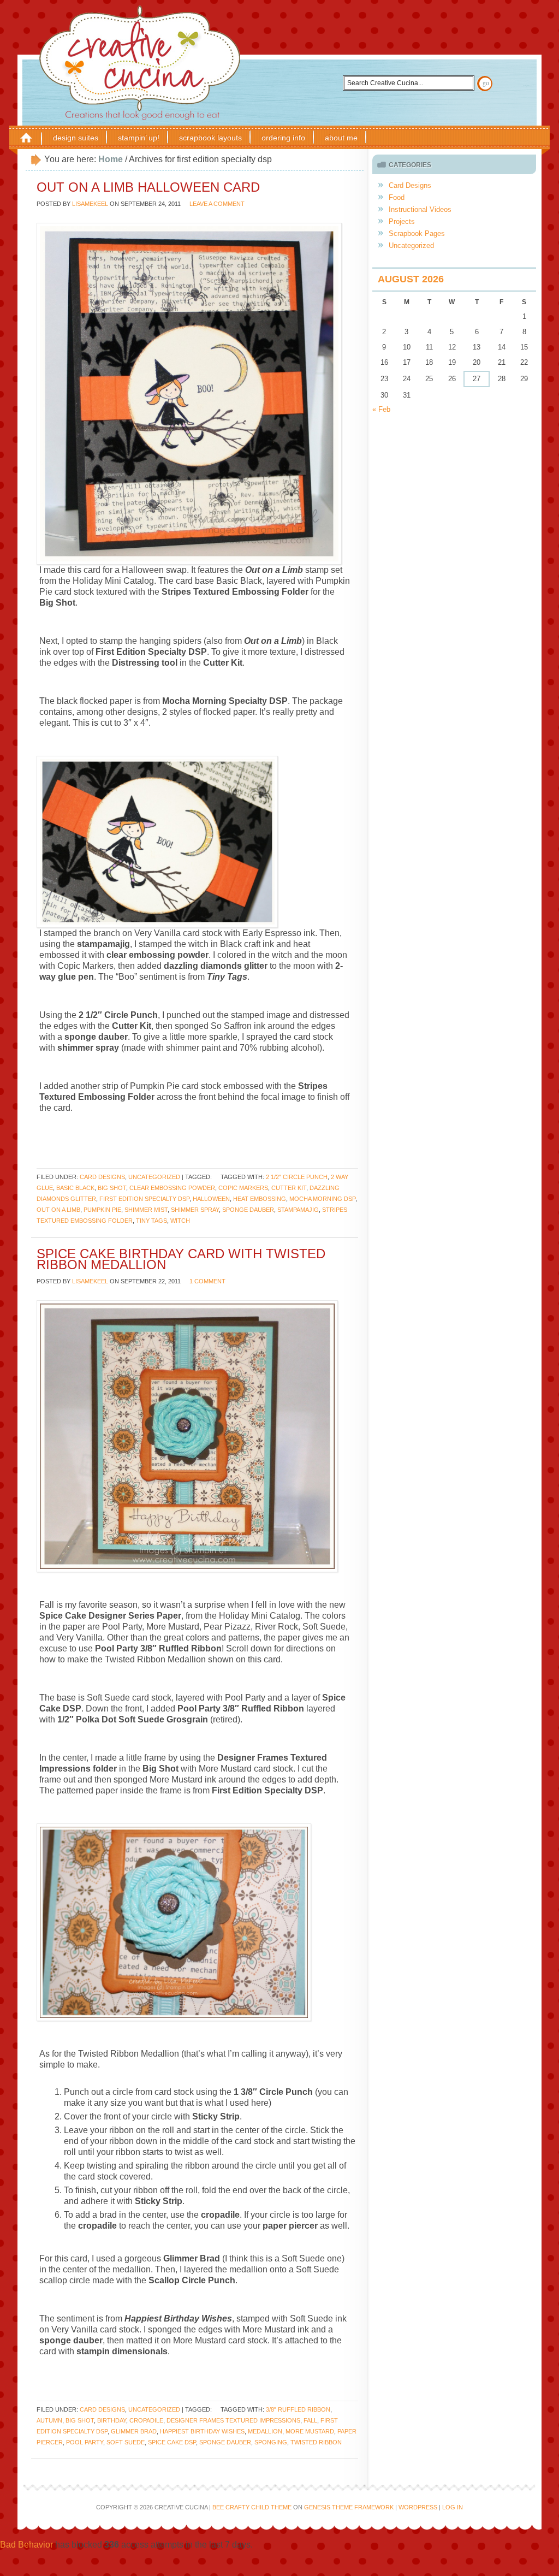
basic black (75, 1188)
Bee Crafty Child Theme (252, 2507)
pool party (85, 2442)
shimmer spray (195, 1210)
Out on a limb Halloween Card (148, 187)
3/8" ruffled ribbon (298, 2409)
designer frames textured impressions (233, 2420)
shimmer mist (146, 1210)
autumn (49, 2420)
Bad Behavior (26, 2545)
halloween (211, 1199)
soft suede (126, 2442)
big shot (112, 1188)
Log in (453, 2507)
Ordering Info (283, 138)
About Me (341, 138)
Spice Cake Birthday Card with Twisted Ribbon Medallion (181, 1259)
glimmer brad (134, 2431)
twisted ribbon (316, 2442)
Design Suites (76, 138)
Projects (402, 221)
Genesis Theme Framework (349, 2507)
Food (397, 197)
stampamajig (298, 1210)
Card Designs (102, 1177)
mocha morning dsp (322, 1199)
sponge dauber (248, 1210)
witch (180, 1221)
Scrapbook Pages (417, 233)
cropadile (146, 2420)
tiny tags (151, 1221)
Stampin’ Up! (139, 138)
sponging (271, 2442)
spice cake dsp (172, 2442)
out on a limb (58, 1210)
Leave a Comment (217, 204)
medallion (265, 2431)
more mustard (310, 2431)
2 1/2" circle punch (297, 1177)
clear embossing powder (172, 1188)
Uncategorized (154, 1177)
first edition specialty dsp (144, 1199)
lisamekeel (90, 204)
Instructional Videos (420, 209)
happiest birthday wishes (202, 2431)
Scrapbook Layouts (210, 138)
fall (310, 2420)
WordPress (418, 2507)
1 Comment (207, 1281)
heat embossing (260, 1199)
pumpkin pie (102, 1210)
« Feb (381, 409)
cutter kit (289, 1188)
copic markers (243, 1188)
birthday (112, 2420)
